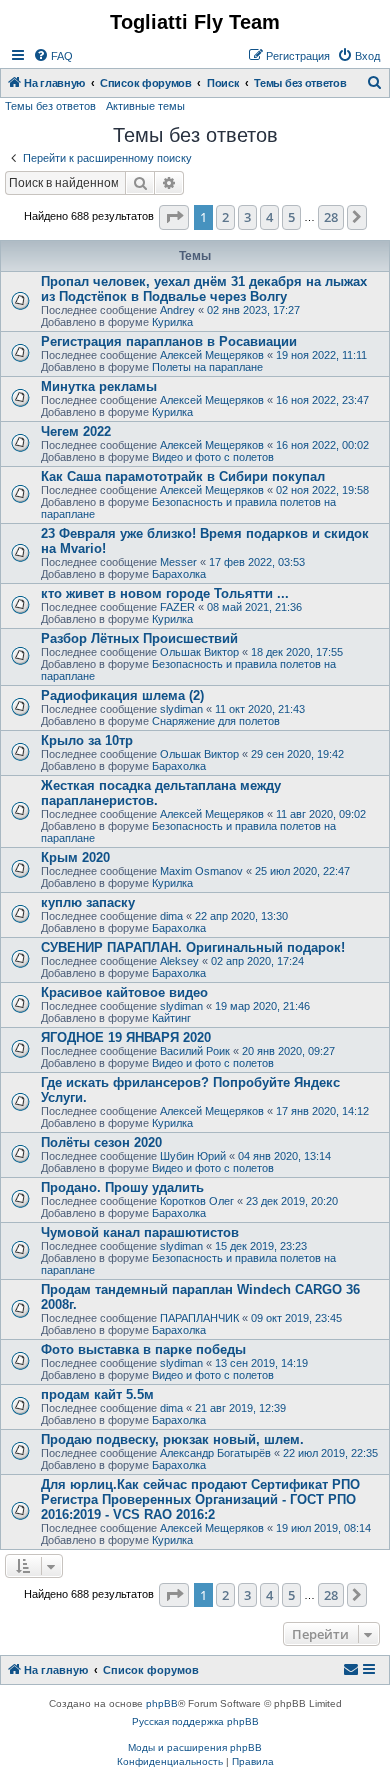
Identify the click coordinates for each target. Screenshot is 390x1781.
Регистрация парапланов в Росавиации (169, 341)
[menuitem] (53, 56)
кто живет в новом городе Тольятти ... (165, 593)
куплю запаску (88, 902)
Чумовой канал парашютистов (140, 1232)
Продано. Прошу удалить (122, 1187)
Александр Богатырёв (215, 1453)
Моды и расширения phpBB (195, 1747)
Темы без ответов (50, 106)
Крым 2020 (75, 857)
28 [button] (331, 217)
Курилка (172, 322)
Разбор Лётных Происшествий (139, 638)
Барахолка (179, 574)
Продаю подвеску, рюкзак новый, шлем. (172, 1439)
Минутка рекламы (99, 386)
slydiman (181, 709)
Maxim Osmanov (201, 871)
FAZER (177, 607)
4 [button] (269, 217)
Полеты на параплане (207, 367)
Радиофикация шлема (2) (122, 695)
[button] (174, 217)
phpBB (162, 1703)
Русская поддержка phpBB (195, 1721)
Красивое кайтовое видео (124, 992)
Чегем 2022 (76, 431)
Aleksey (179, 961)
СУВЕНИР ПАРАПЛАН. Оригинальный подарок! (193, 947)
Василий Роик (195, 1051)
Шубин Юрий (193, 1156)
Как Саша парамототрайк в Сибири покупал (183, 476)
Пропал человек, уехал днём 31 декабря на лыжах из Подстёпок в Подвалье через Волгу (204, 289)
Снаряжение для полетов (216, 721)
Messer (178, 562)
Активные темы (145, 106)
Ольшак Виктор (199, 652)
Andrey (177, 310)
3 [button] (247, 217)
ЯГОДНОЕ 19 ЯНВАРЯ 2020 (126, 1037)
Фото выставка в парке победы (143, 1349)
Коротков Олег (197, 1201)
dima (171, 916)
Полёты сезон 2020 (101, 1142)
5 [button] (291, 217)
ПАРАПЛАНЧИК (199, 1318)
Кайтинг (171, 1018)
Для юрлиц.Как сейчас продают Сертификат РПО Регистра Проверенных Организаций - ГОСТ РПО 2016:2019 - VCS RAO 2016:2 (200, 1499)
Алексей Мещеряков (212, 355)
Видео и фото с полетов (213, 457)
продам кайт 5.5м (97, 1394)
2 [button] (225, 217)
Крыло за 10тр (87, 740)
